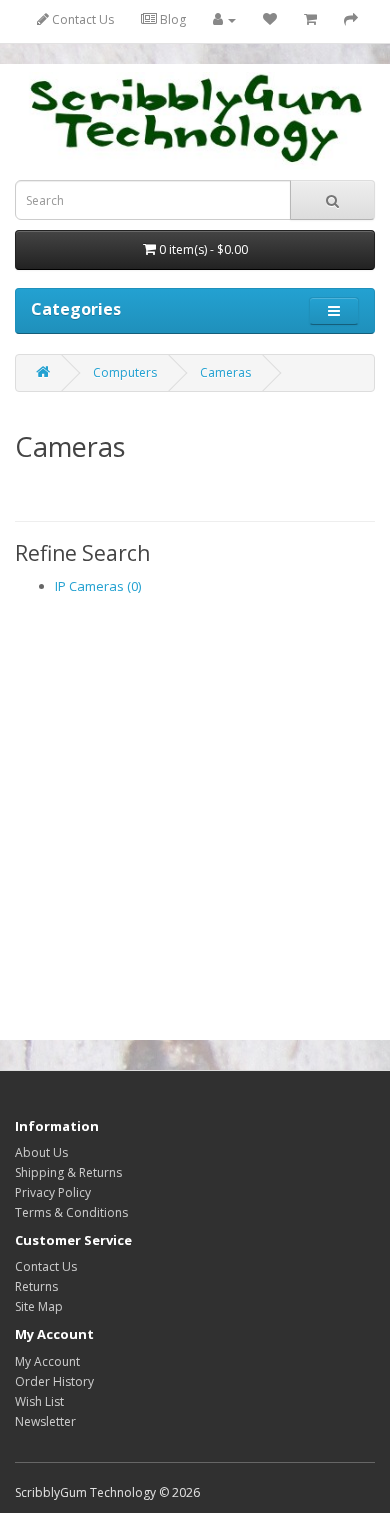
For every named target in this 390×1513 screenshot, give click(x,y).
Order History (54, 1381)
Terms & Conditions (71, 1212)
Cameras (225, 372)
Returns (36, 1286)
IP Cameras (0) (98, 586)
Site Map (39, 1306)
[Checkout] (351, 19)
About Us (41, 1152)
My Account (47, 1361)
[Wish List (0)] (270, 19)
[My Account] (224, 19)
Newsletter (45, 1421)
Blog (171, 19)
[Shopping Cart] (310, 19)
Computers (125, 372)
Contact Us (81, 19)
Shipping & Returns (68, 1172)
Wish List (39, 1401)
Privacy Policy (53, 1192)
